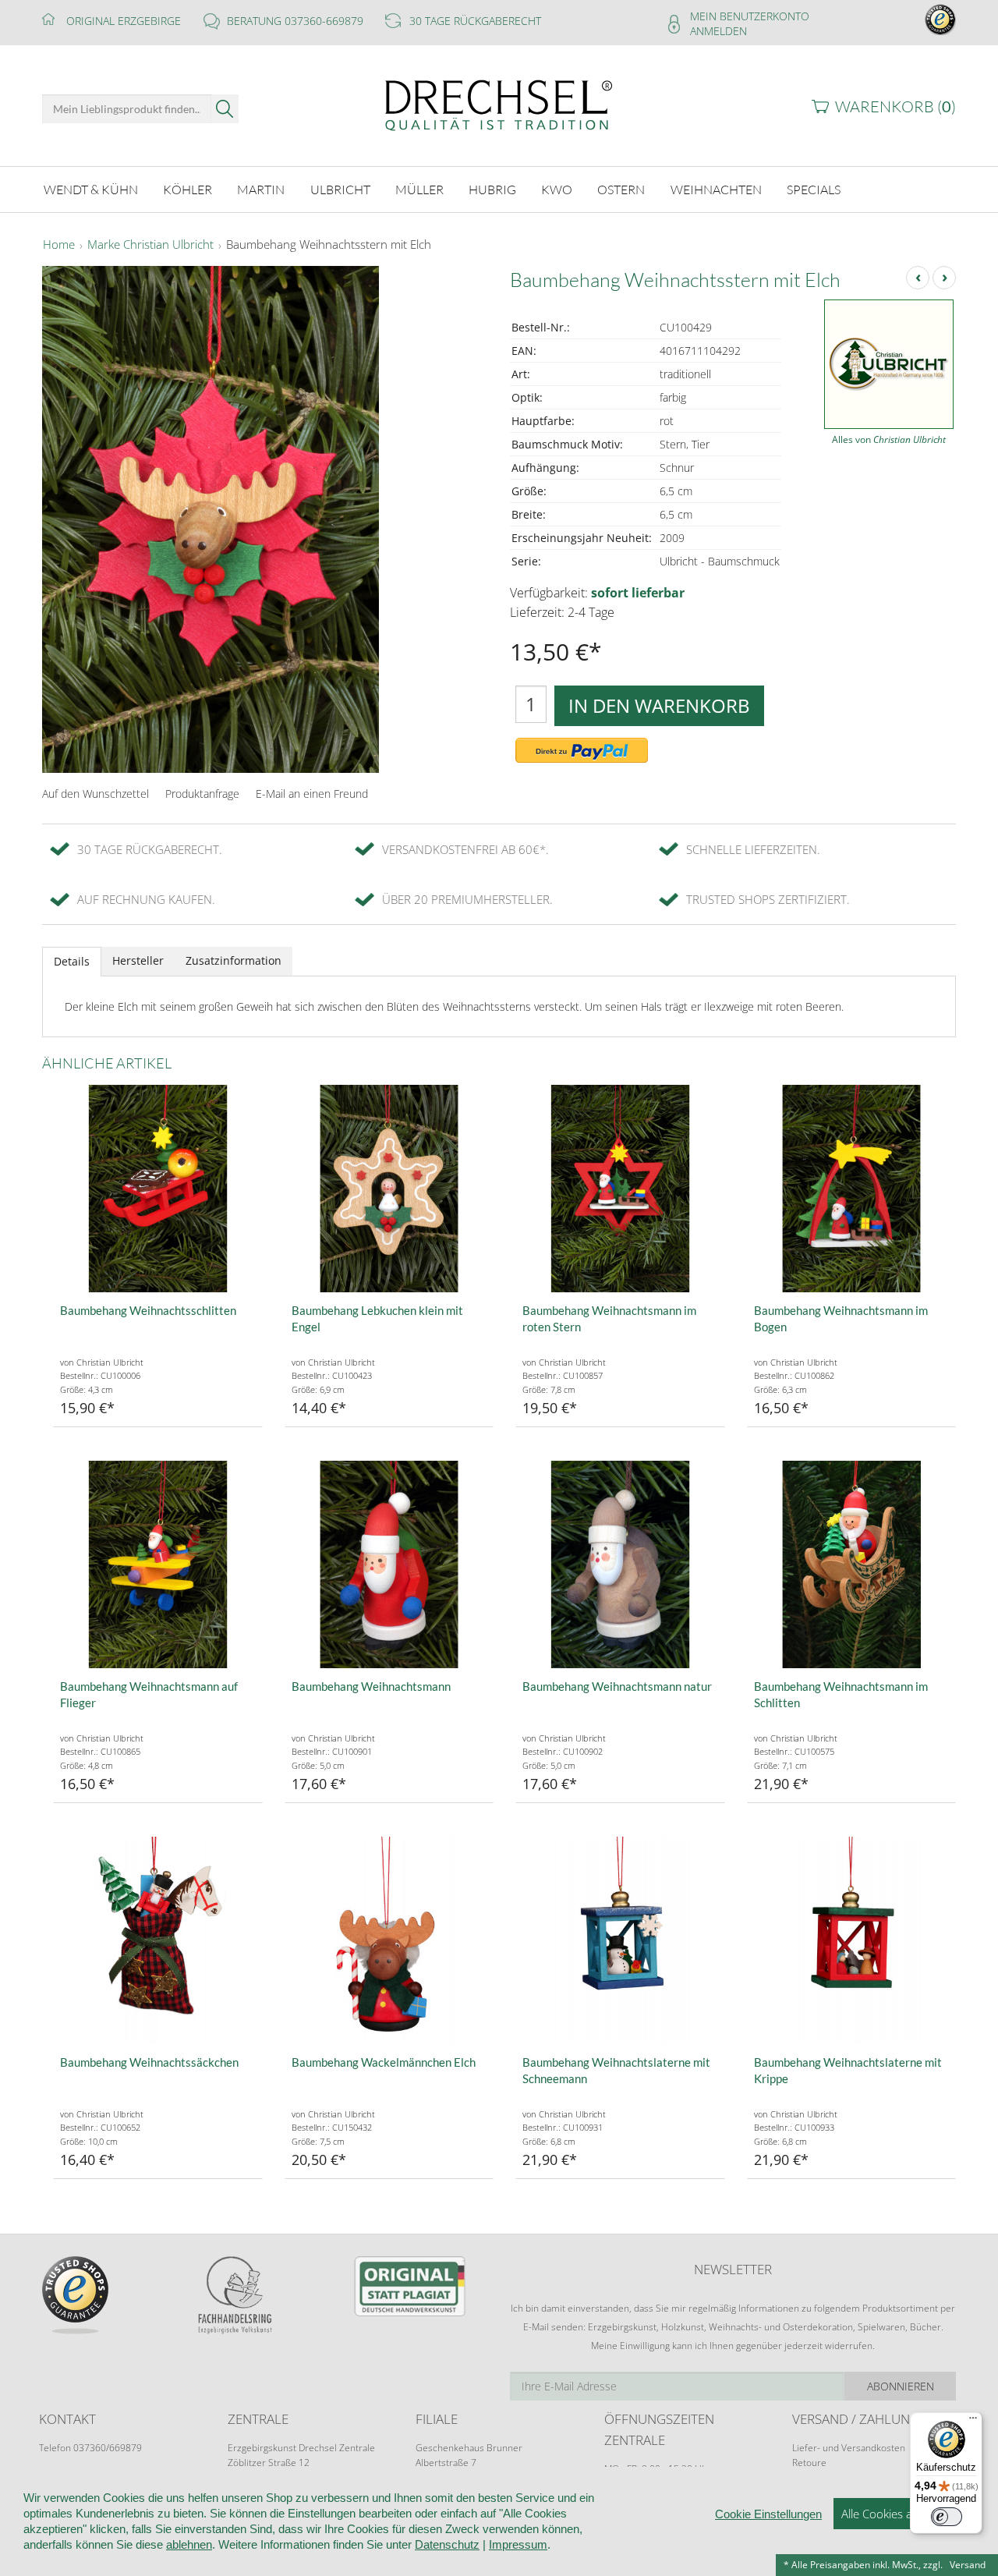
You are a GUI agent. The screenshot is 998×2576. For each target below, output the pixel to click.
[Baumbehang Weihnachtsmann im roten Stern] (620, 1189)
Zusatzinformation (234, 960)
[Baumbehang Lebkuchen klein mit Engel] (389, 1189)
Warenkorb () (895, 106)
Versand (968, 2565)
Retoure (809, 2463)
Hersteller (138, 960)
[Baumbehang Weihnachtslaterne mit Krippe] (852, 1941)
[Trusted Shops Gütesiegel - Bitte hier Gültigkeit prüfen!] (940, 18)
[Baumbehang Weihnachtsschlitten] (158, 1189)
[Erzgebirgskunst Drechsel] (499, 104)
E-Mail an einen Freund (312, 794)
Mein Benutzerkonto (750, 16)
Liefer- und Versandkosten (849, 2448)
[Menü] (973, 2422)
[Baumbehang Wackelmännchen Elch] (389, 1941)
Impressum (518, 2544)
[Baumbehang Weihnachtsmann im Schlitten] (852, 1565)
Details (72, 961)
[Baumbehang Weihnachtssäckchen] (158, 1941)
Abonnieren (901, 2386)
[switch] (947, 2517)
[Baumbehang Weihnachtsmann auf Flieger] (158, 1565)
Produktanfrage (202, 794)
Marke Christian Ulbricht (150, 245)
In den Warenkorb (659, 705)
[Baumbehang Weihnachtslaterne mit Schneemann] (620, 1941)
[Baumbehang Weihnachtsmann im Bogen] (852, 1189)
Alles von (889, 439)
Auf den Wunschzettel (96, 794)
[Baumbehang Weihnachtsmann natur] (620, 1565)
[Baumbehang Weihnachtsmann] (389, 1565)
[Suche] (225, 109)
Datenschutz (447, 2544)
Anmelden (718, 31)
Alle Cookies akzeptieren (904, 2514)
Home (59, 245)
